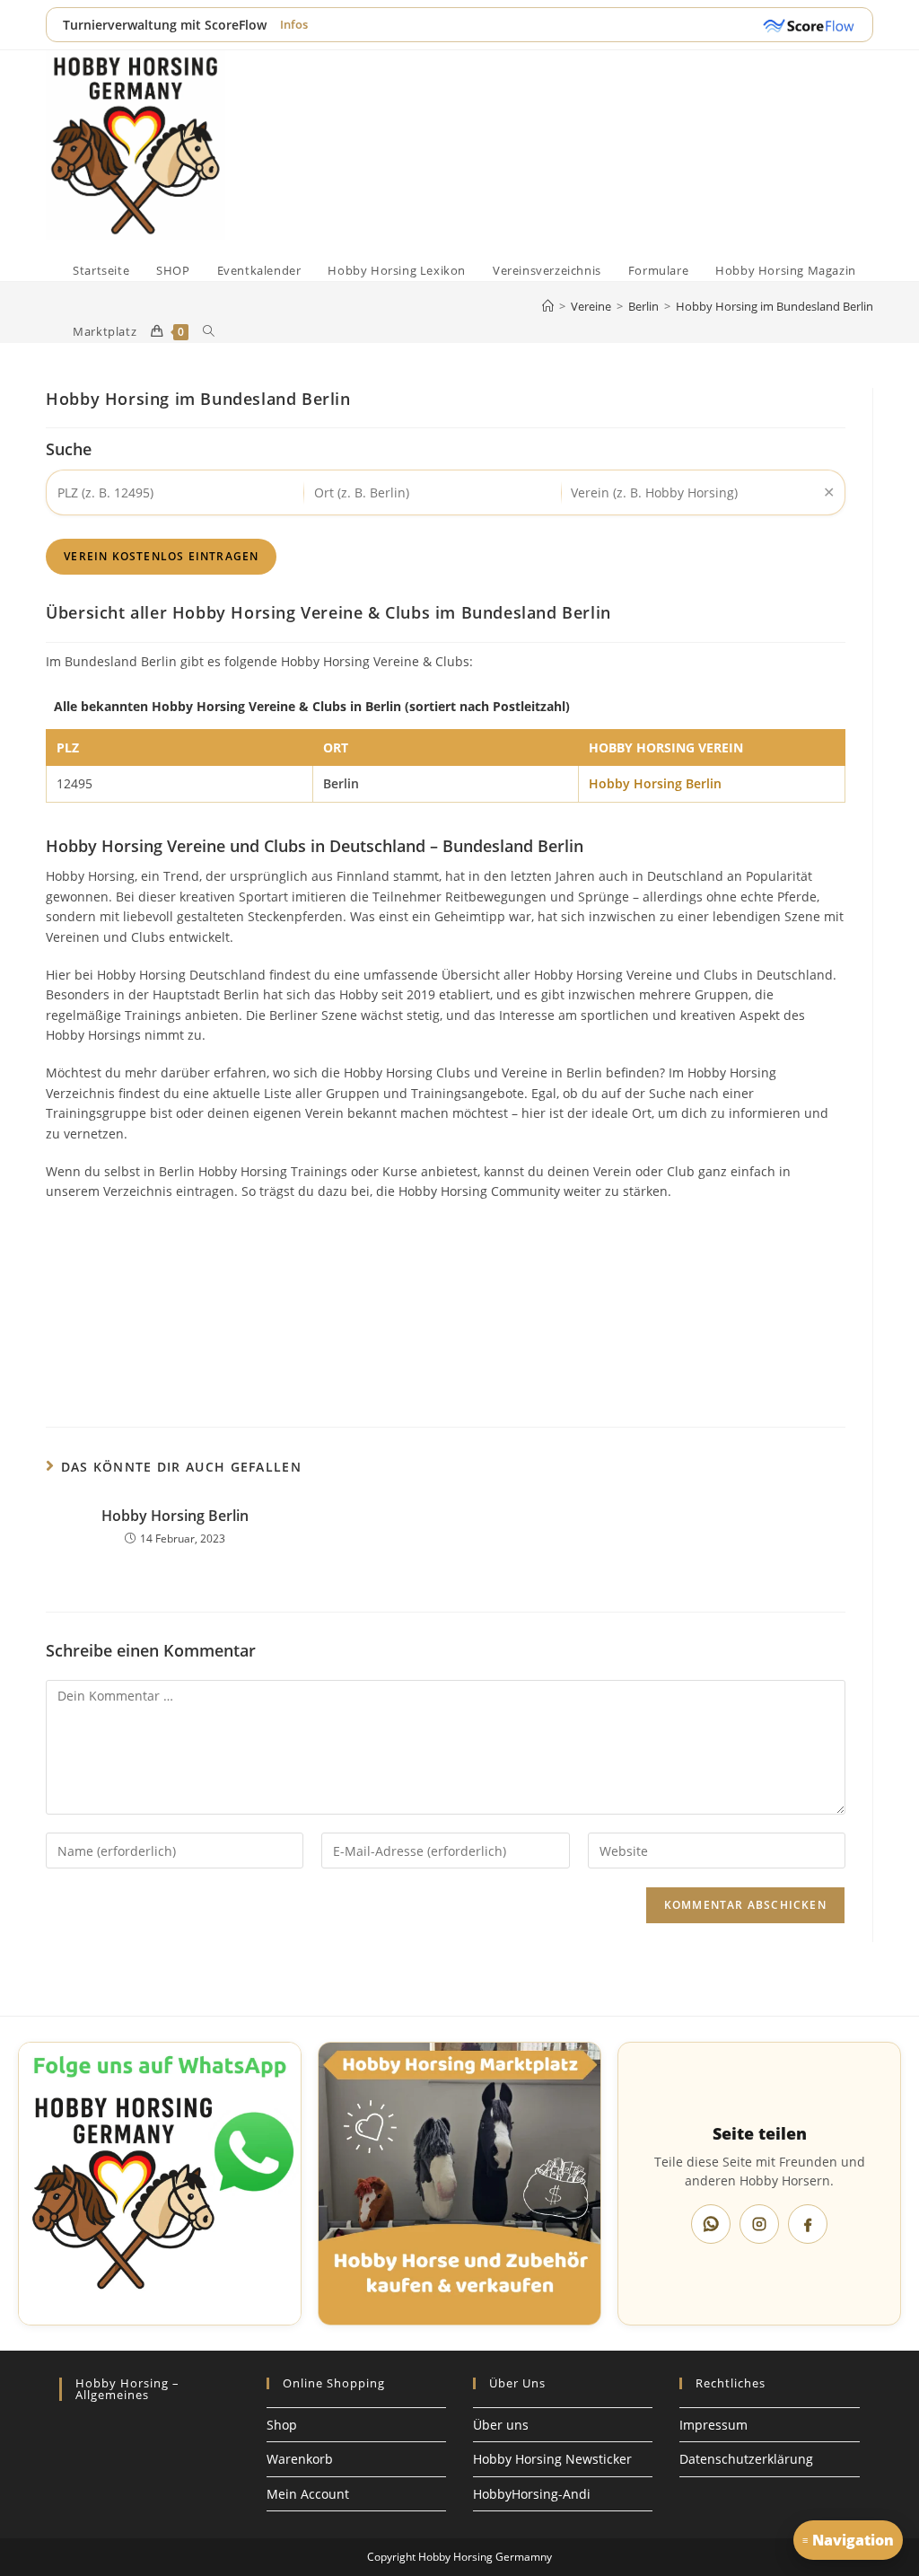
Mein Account (308, 2494)
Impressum (713, 2425)
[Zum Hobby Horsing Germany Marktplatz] (459, 2184)
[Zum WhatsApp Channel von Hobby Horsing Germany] (160, 2184)
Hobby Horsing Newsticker (552, 2459)
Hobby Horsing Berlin (655, 783)
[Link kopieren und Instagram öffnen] (759, 2224)
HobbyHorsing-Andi (532, 2494)
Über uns (501, 2425)
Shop (282, 2425)
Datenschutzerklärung (746, 2459)
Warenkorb (300, 2459)
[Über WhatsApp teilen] (711, 2224)
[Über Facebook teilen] (808, 2224)
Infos (294, 24)
